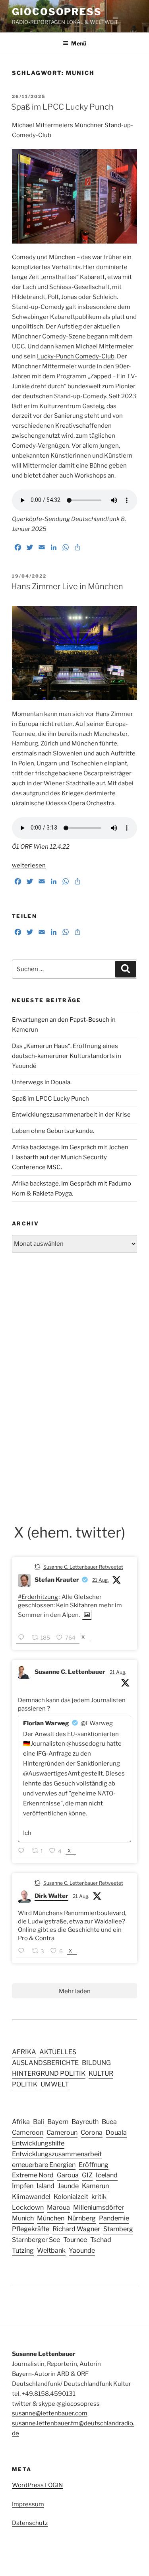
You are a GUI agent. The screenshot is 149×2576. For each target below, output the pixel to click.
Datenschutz (30, 2523)
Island (45, 2186)
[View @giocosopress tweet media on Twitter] (87, 1615)
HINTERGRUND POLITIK (49, 2073)
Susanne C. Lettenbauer (70, 1672)
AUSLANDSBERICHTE (45, 2063)
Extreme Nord (33, 2175)
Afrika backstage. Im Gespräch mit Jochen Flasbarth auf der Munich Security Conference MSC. (70, 1157)
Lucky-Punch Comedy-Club (76, 356)
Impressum (28, 2504)
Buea (109, 2122)
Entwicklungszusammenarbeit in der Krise (71, 1115)
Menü (79, 43)
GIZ (87, 2175)
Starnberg (118, 2229)
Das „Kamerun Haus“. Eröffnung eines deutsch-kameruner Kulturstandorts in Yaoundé (67, 1056)
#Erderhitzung (38, 1597)
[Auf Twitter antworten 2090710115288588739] (23, 1952)
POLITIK (25, 2084)
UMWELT (55, 2084)
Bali (39, 2122)
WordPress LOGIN (37, 2485)
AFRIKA (24, 2052)
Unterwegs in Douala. (42, 1082)
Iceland (107, 2175)
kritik (99, 2196)
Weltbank (51, 2250)
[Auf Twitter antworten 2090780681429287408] (23, 1851)
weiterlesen (29, 865)
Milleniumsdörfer (99, 2207)
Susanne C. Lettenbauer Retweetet (83, 1567)
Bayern (58, 2122)
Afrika (21, 2122)
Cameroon (28, 2132)
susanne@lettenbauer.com (50, 2413)
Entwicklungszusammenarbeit (57, 2154)
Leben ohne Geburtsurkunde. (53, 1131)
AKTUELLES (58, 2052)
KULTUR (101, 2073)
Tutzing (23, 2250)
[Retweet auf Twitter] (37, 1566)
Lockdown (28, 2207)
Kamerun (95, 2186)
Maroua (58, 2207)
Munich (23, 2218)
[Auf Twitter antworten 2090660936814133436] (23, 1638)
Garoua (68, 2175)
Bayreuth (85, 2122)
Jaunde (68, 2186)
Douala (116, 2132)
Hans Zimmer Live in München (67, 586)
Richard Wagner (76, 2229)
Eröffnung (94, 2165)
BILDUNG (96, 2063)
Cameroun (62, 2132)
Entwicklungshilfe (38, 2143)
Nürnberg (82, 2218)
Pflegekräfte (31, 2229)
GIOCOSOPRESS (57, 12)
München (51, 2218)
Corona (92, 2132)
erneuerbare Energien (44, 2165)
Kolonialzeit (71, 2196)
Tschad (101, 2240)
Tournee (75, 2240)
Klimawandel (31, 2196)
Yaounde (82, 2250)
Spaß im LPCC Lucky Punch (62, 107)
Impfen (23, 2186)
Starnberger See (36, 2240)
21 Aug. (101, 1580)
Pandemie (114, 2218)
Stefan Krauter (57, 1580)
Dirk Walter (51, 1896)
